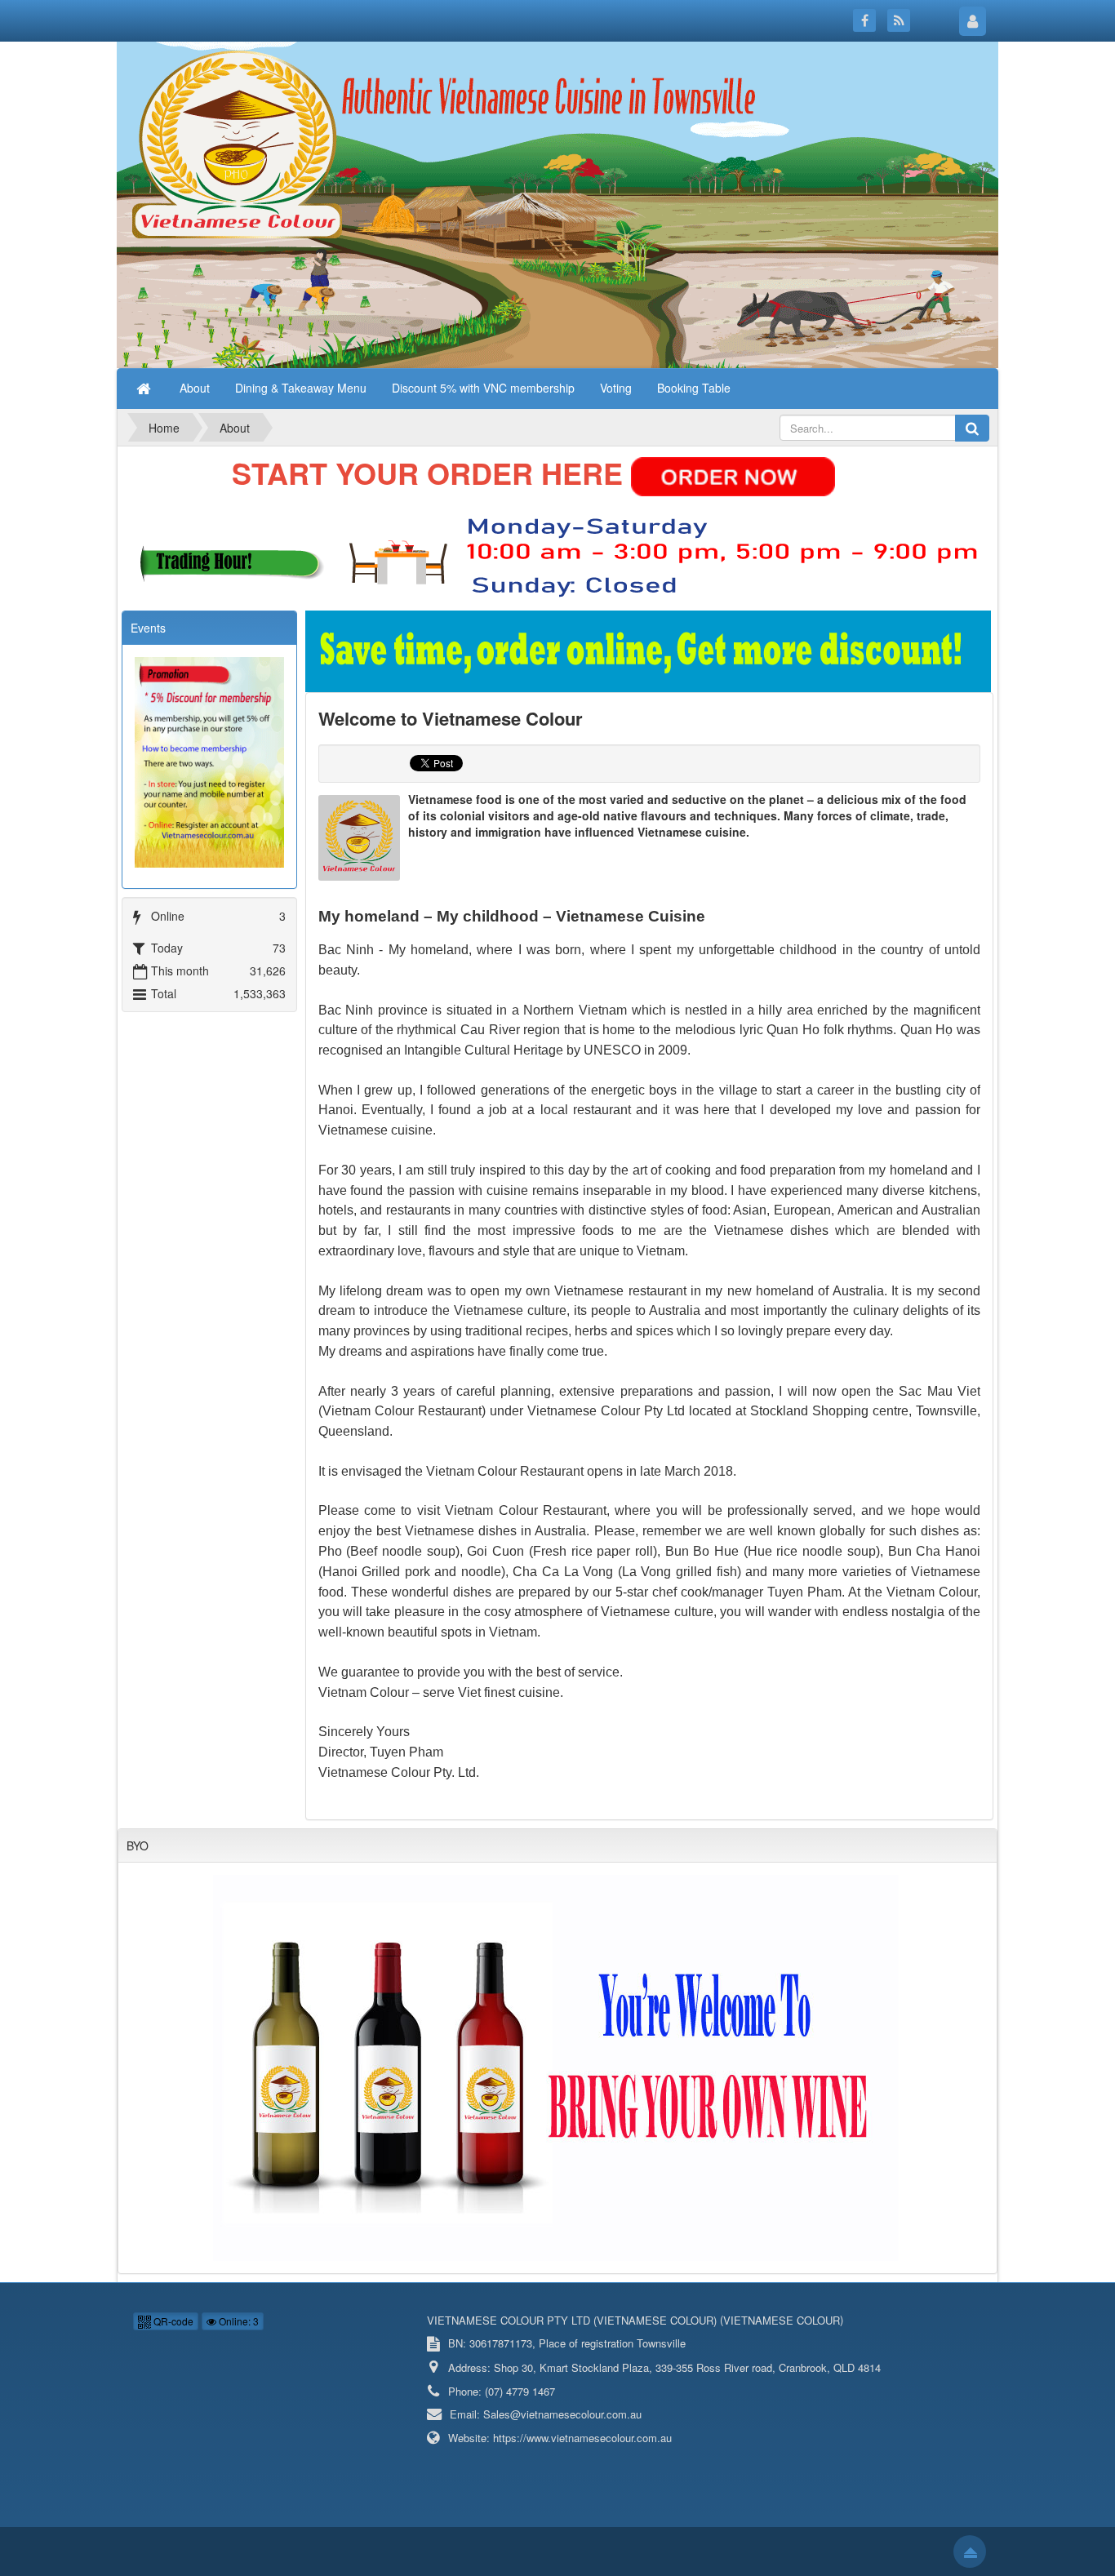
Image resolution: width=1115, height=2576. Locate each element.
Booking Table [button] (694, 388)
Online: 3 (238, 2321)
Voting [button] (616, 388)
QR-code (172, 2321)
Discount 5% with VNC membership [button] (483, 388)
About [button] (195, 388)
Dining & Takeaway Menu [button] (301, 388)
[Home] (145, 388)
